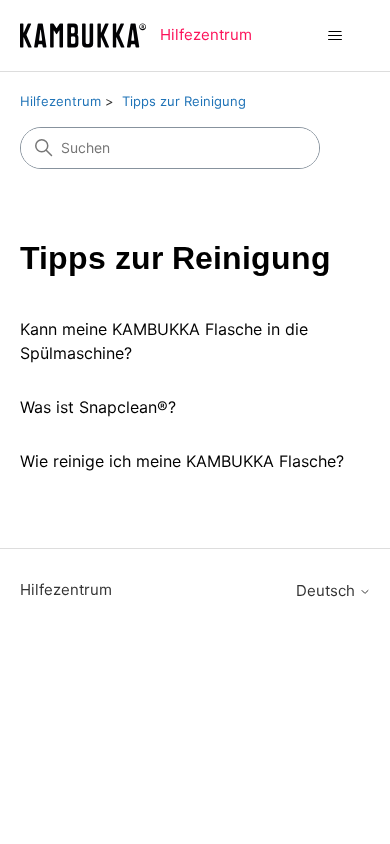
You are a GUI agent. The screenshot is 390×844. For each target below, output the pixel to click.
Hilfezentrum (60, 101)
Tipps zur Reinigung (184, 101)
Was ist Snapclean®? (98, 407)
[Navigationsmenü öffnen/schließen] (335, 36)
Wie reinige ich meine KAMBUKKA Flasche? (182, 461)
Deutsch (327, 590)
